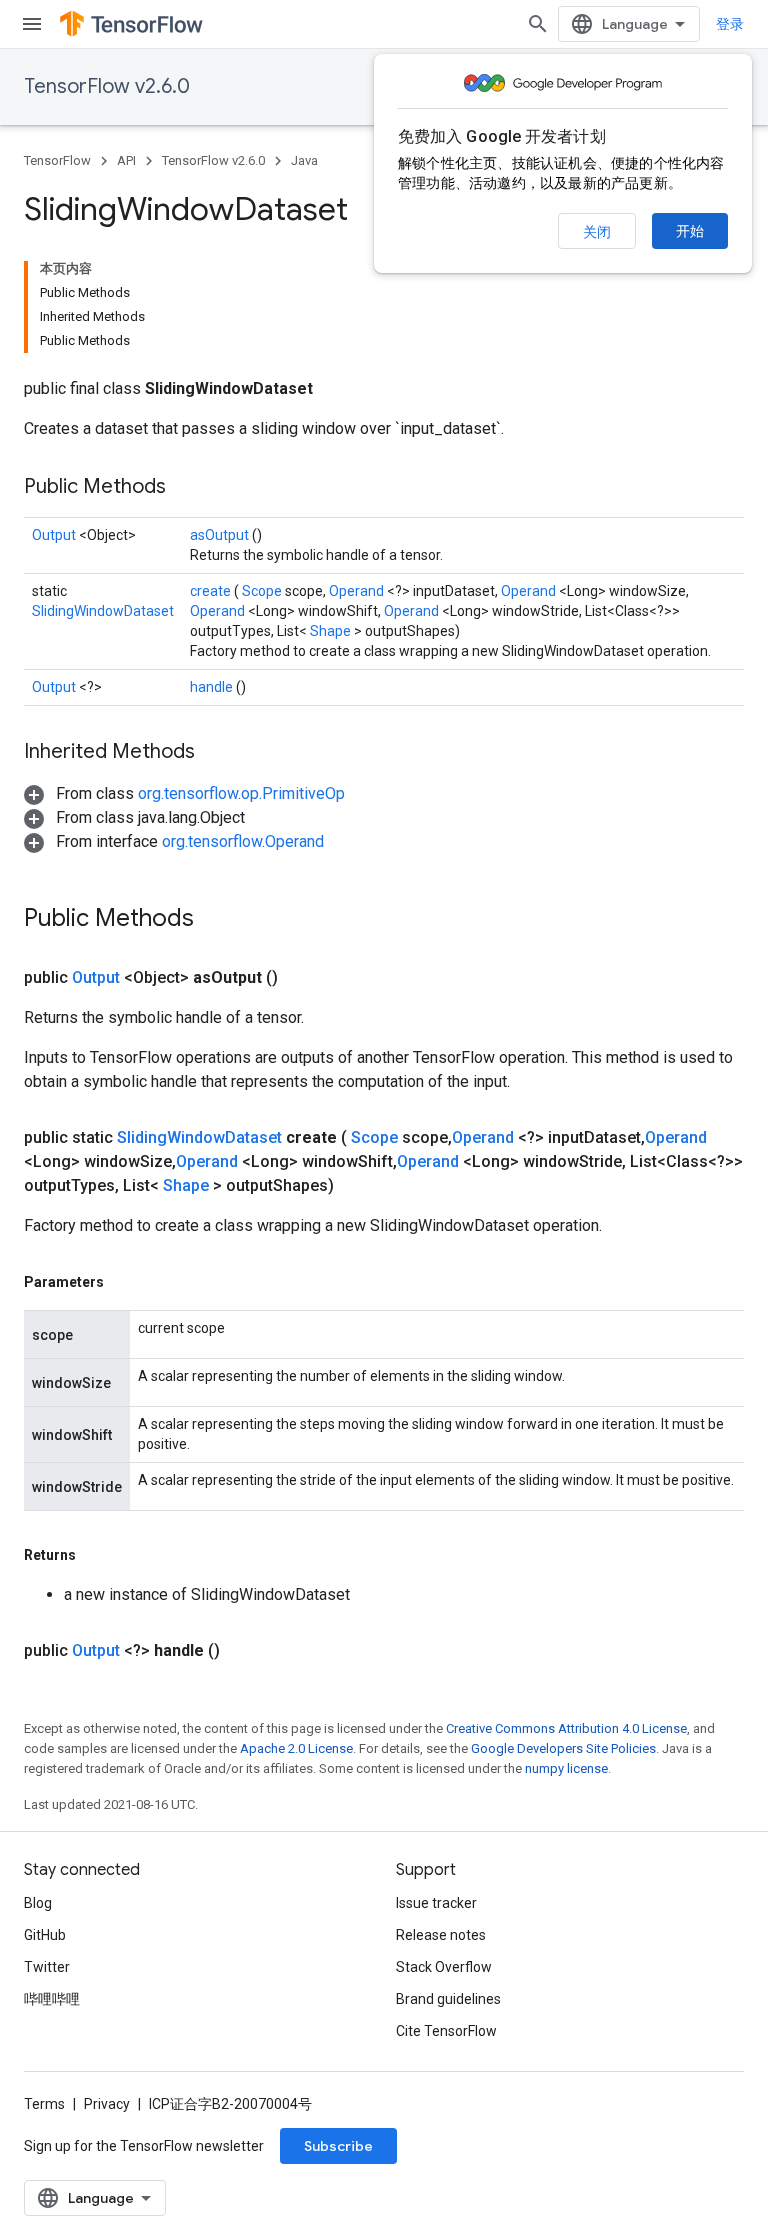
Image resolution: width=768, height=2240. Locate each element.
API (126, 160)
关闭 (597, 232)
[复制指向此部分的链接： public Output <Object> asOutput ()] (302, 978)
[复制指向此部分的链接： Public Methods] (191, 488)
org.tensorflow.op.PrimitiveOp (241, 793)
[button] (184, 793)
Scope (263, 591)
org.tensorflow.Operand (243, 841)
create (212, 591)
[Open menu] (32, 24)
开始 (690, 231)
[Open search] (538, 24)
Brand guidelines (448, 1999)
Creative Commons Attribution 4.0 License (566, 1728)
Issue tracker (436, 1903)
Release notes (441, 1935)
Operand (358, 591)
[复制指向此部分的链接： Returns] (99, 1555)
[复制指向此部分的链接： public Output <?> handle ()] (244, 1651)
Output (55, 535)
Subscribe (338, 2146)
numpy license (566, 1768)
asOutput (221, 535)
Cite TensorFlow (446, 2031)
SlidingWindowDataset (103, 611)
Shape (332, 631)
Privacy (107, 2104)
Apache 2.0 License (296, 1748)
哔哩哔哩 (52, 1999)
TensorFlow (57, 160)
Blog (38, 1903)
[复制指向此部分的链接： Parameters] (127, 1282)
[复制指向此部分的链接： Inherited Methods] (220, 753)
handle (213, 687)
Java (304, 160)
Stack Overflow (444, 1967)
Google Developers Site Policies (563, 1748)
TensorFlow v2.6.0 (107, 86)
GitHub (45, 1935)
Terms (44, 2104)
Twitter (47, 1967)
